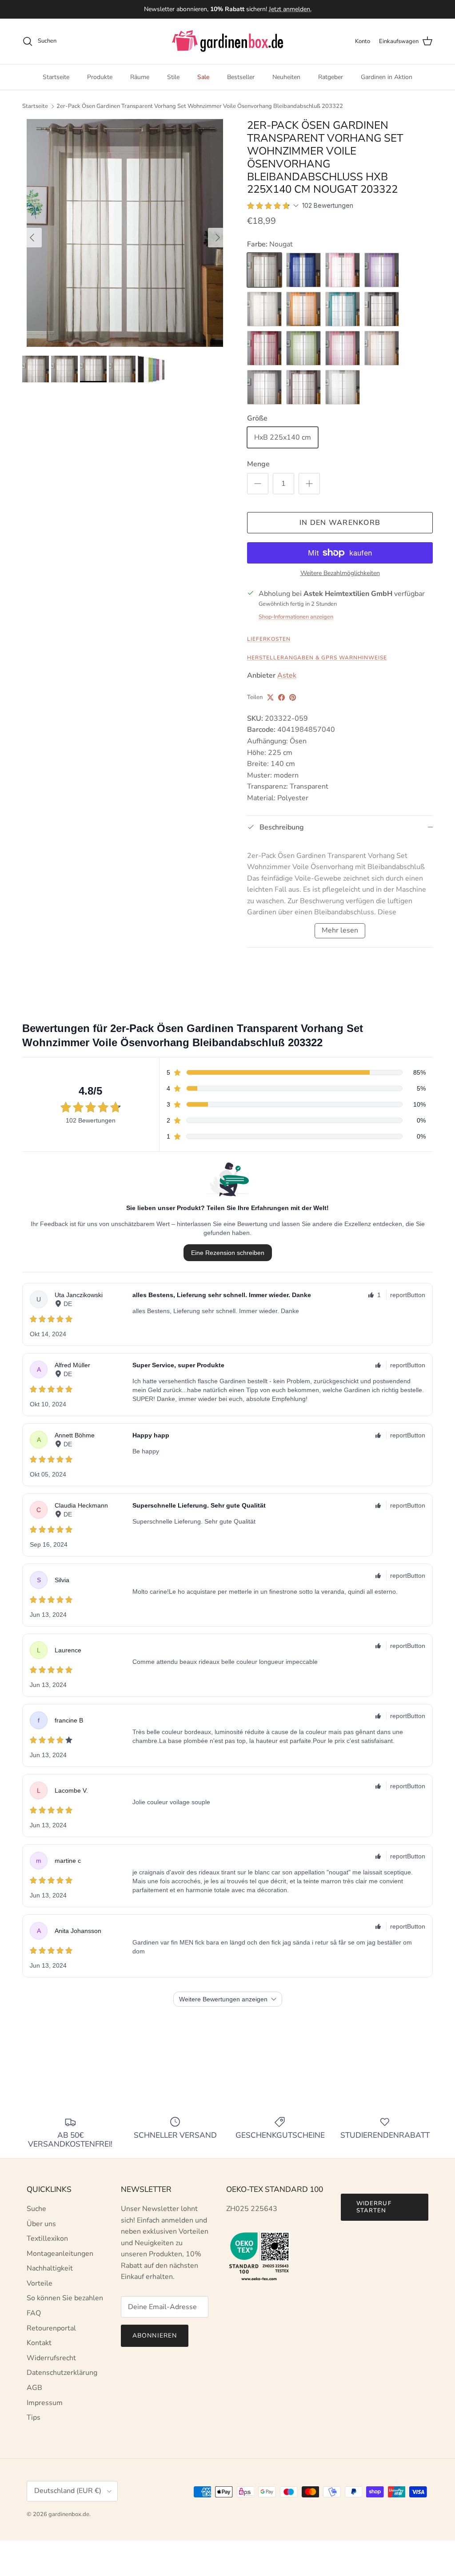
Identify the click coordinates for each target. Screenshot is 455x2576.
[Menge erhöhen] (309, 484)
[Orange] (303, 309)
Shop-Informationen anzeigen (296, 617)
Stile (173, 77)
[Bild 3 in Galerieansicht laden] (125, 233)
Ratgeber (331, 77)
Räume (140, 77)
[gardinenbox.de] (227, 41)
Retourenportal (51, 2328)
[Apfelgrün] (303, 348)
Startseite (56, 77)
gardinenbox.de (69, 2514)
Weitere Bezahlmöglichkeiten (340, 574)
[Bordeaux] (264, 348)
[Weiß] (343, 387)
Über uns (41, 2224)
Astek (287, 675)
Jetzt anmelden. (290, 9)
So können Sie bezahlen (65, 2298)
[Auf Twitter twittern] (270, 697)
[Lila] (382, 270)
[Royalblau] (303, 270)
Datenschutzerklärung (62, 2373)
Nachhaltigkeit (50, 2268)
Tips (34, 2417)
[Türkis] (343, 309)
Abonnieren (155, 2336)
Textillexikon (47, 2239)
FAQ (34, 2313)
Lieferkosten (269, 639)
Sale (203, 77)
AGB (34, 2388)
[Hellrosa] (343, 270)
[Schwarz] (382, 309)
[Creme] (264, 309)
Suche (36, 2209)
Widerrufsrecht (51, 2358)
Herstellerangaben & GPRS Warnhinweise (317, 658)
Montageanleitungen (60, 2254)
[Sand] (382, 348)
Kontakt (39, 2343)
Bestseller (241, 77)
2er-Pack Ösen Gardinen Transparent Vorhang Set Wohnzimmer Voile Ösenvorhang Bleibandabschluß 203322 (200, 106)
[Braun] (303, 387)
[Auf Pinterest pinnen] (293, 697)
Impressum (45, 2403)
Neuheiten (286, 77)
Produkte (100, 77)
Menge (258, 464)
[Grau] (264, 387)
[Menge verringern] (258, 484)
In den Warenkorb (340, 523)
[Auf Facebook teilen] (281, 697)
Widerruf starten (374, 2207)
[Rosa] (343, 348)
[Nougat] (264, 270)
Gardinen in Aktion (387, 77)
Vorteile (40, 2283)
